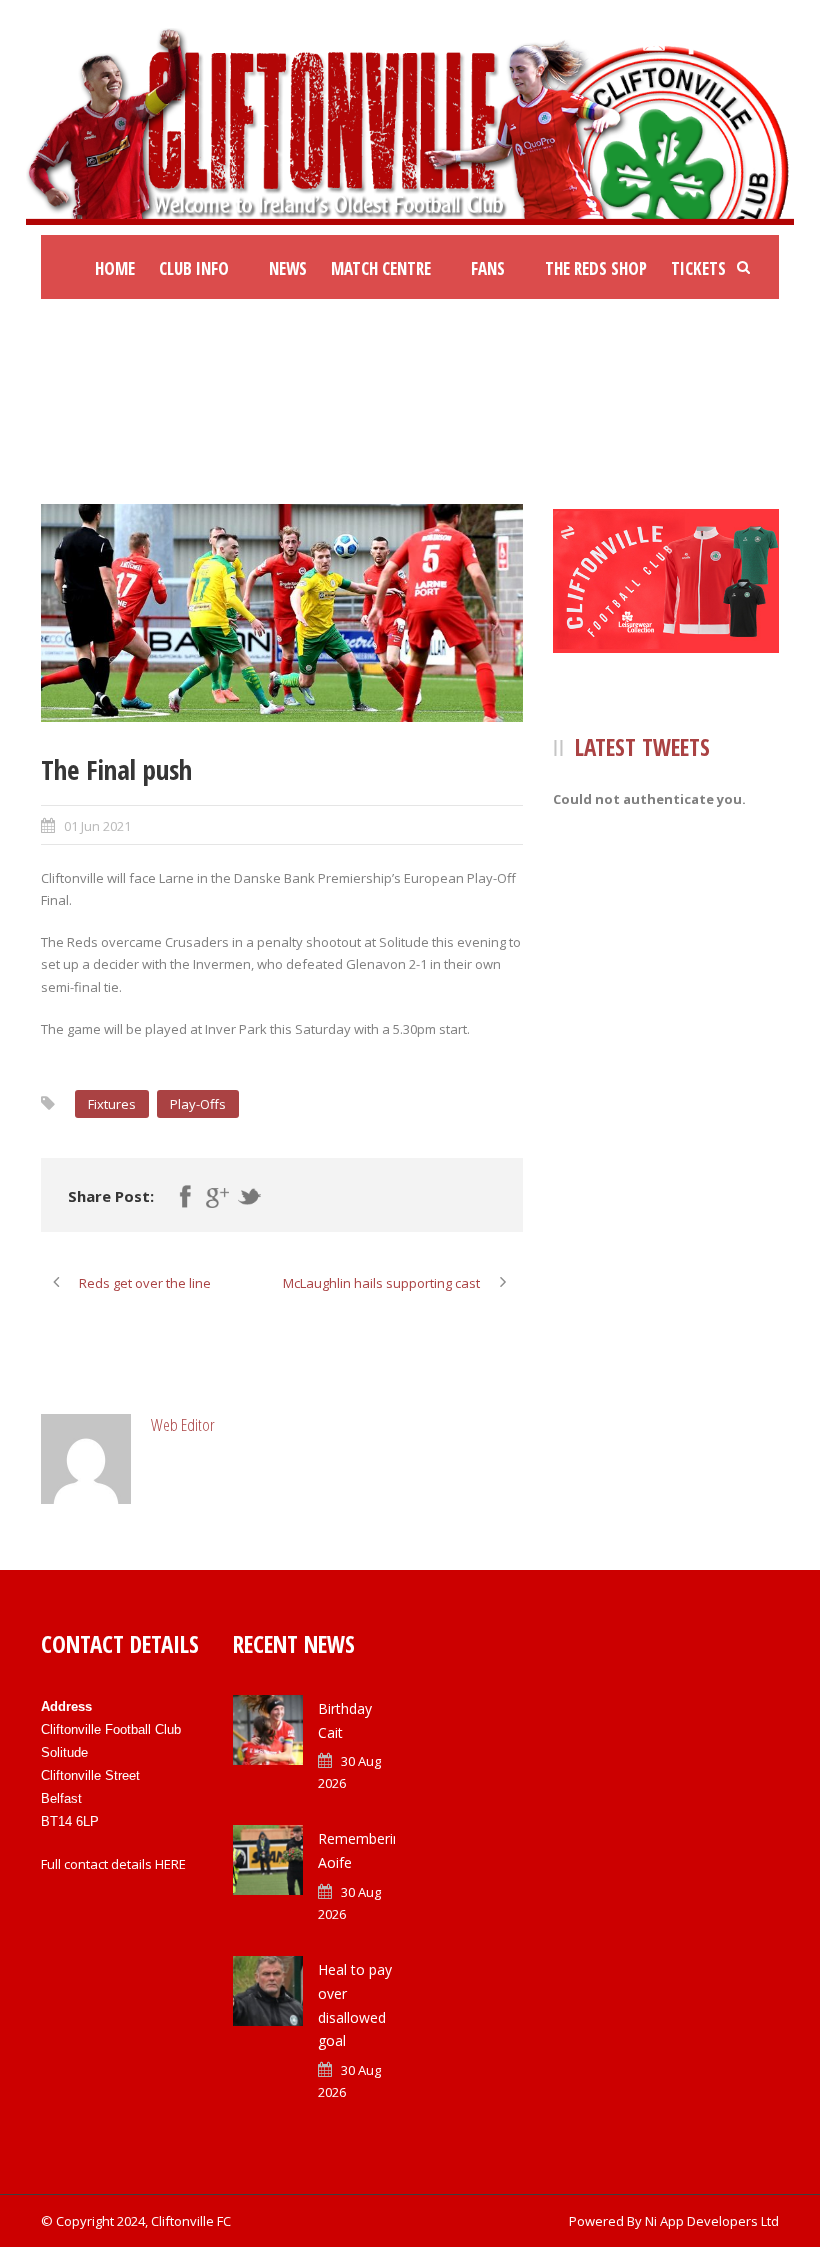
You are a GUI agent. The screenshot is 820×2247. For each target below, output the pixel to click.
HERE (170, 1864)
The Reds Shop (596, 268)
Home (115, 268)
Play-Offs (198, 1104)
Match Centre (381, 268)
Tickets (698, 268)
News (288, 268)
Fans (488, 268)
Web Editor (183, 1424)
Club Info (194, 268)
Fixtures (112, 1104)
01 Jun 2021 (97, 826)
